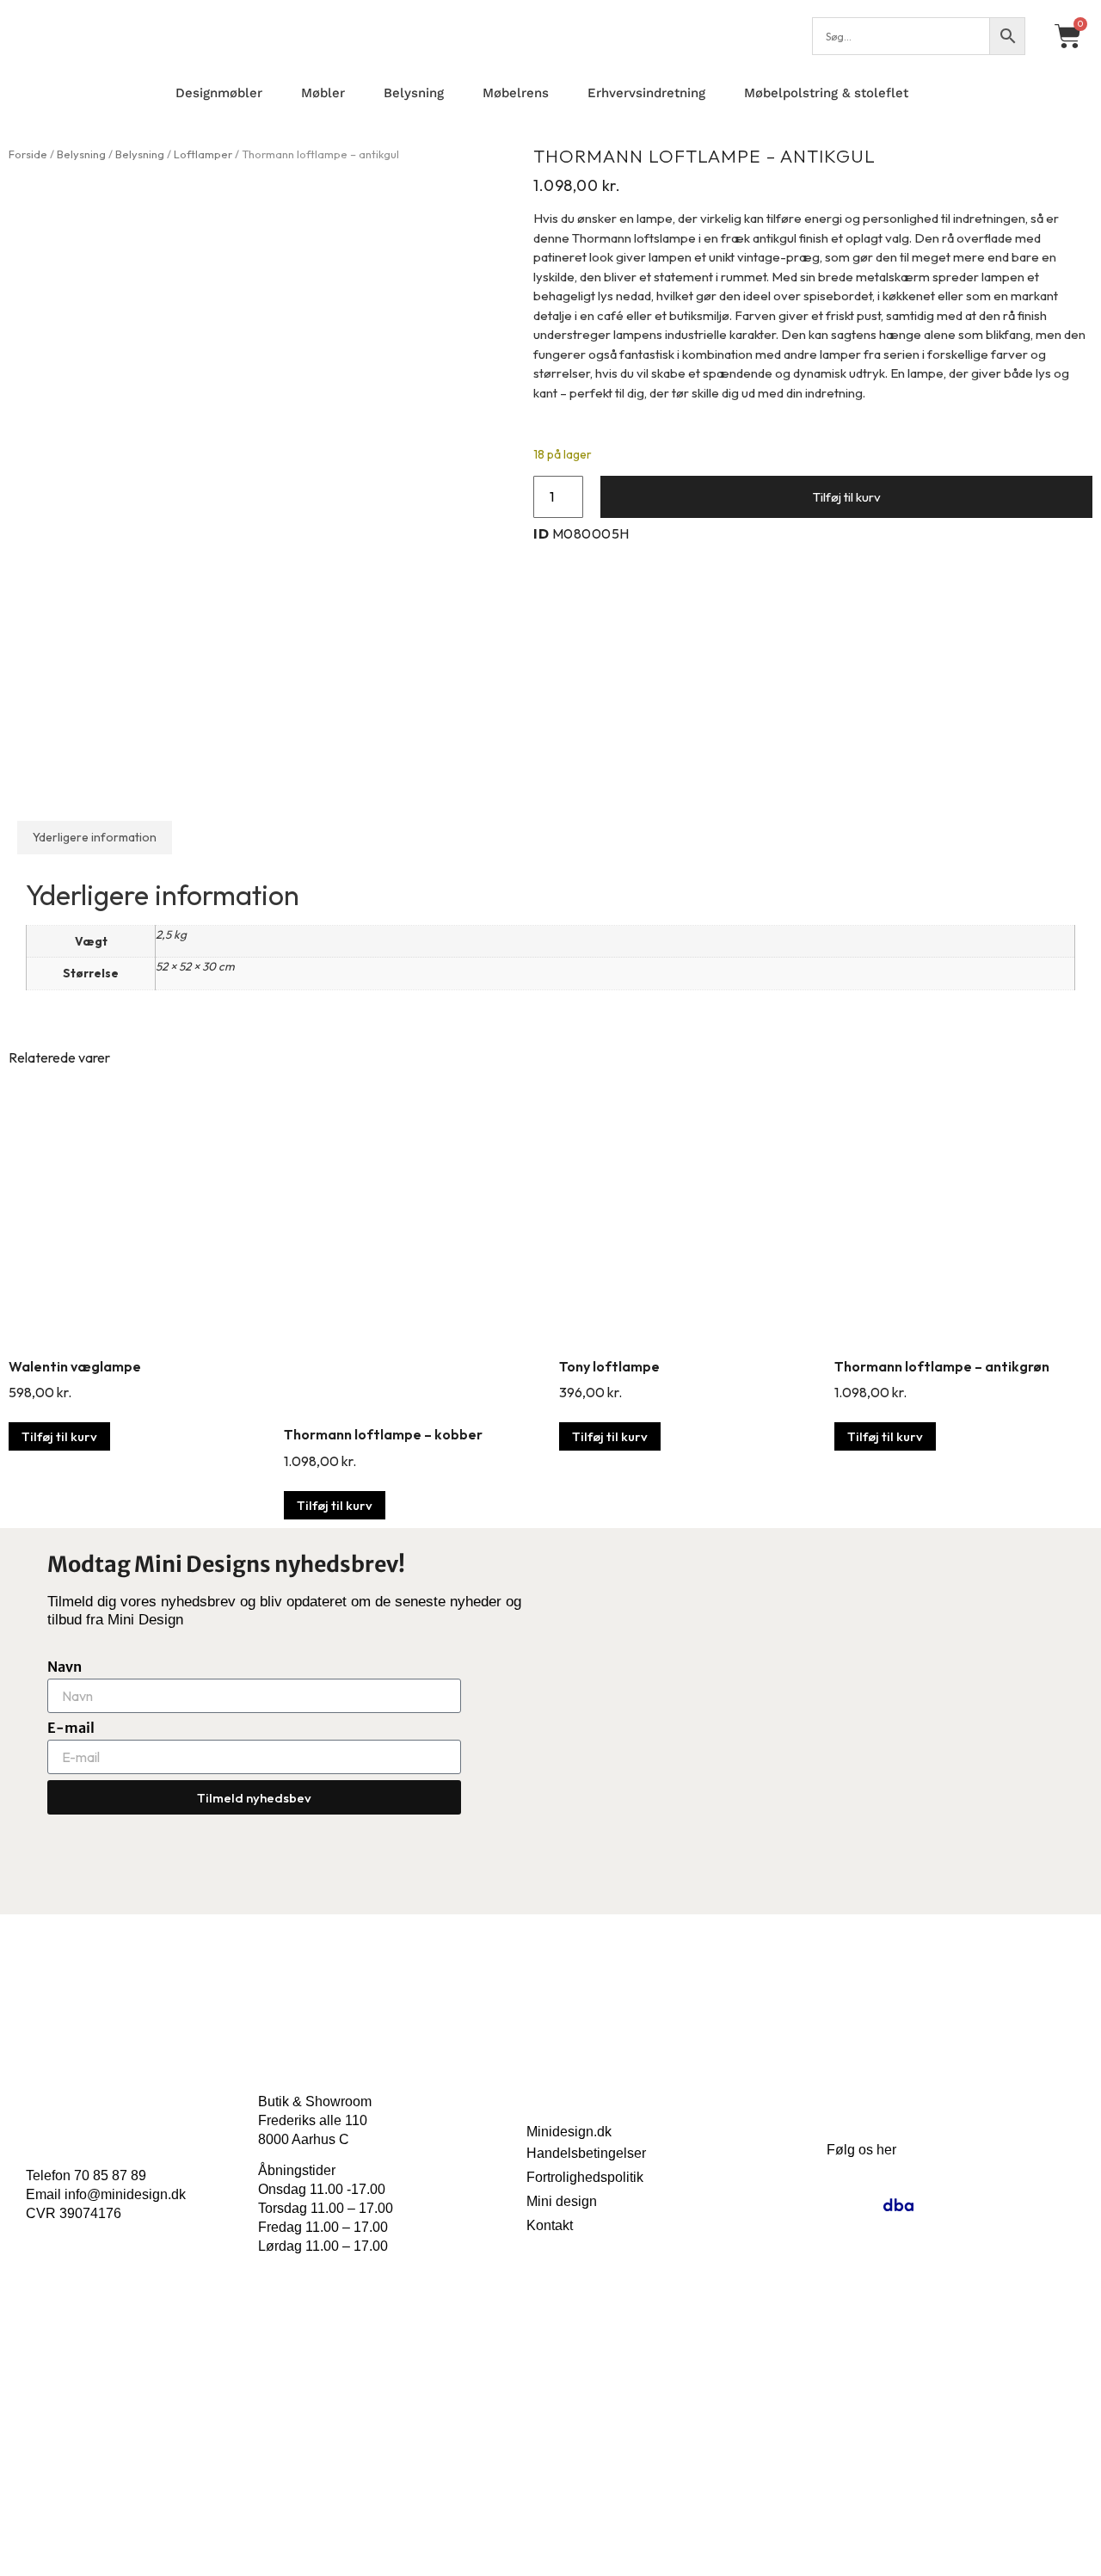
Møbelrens (516, 93)
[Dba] (898, 2205)
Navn (65, 1667)
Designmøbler (219, 93)
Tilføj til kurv (847, 497)
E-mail (71, 1728)
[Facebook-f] (861, 2205)
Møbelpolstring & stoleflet (826, 93)
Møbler (323, 93)
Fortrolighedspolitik (585, 2177)
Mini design (562, 2201)
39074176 (90, 2213)
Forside (28, 154)
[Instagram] (824, 2205)
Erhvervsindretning (646, 93)
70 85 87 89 (110, 2175)
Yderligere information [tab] (95, 837)
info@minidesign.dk (125, 2194)
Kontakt (550, 2225)
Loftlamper (203, 154)
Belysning (414, 93)
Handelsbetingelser (586, 2153)
